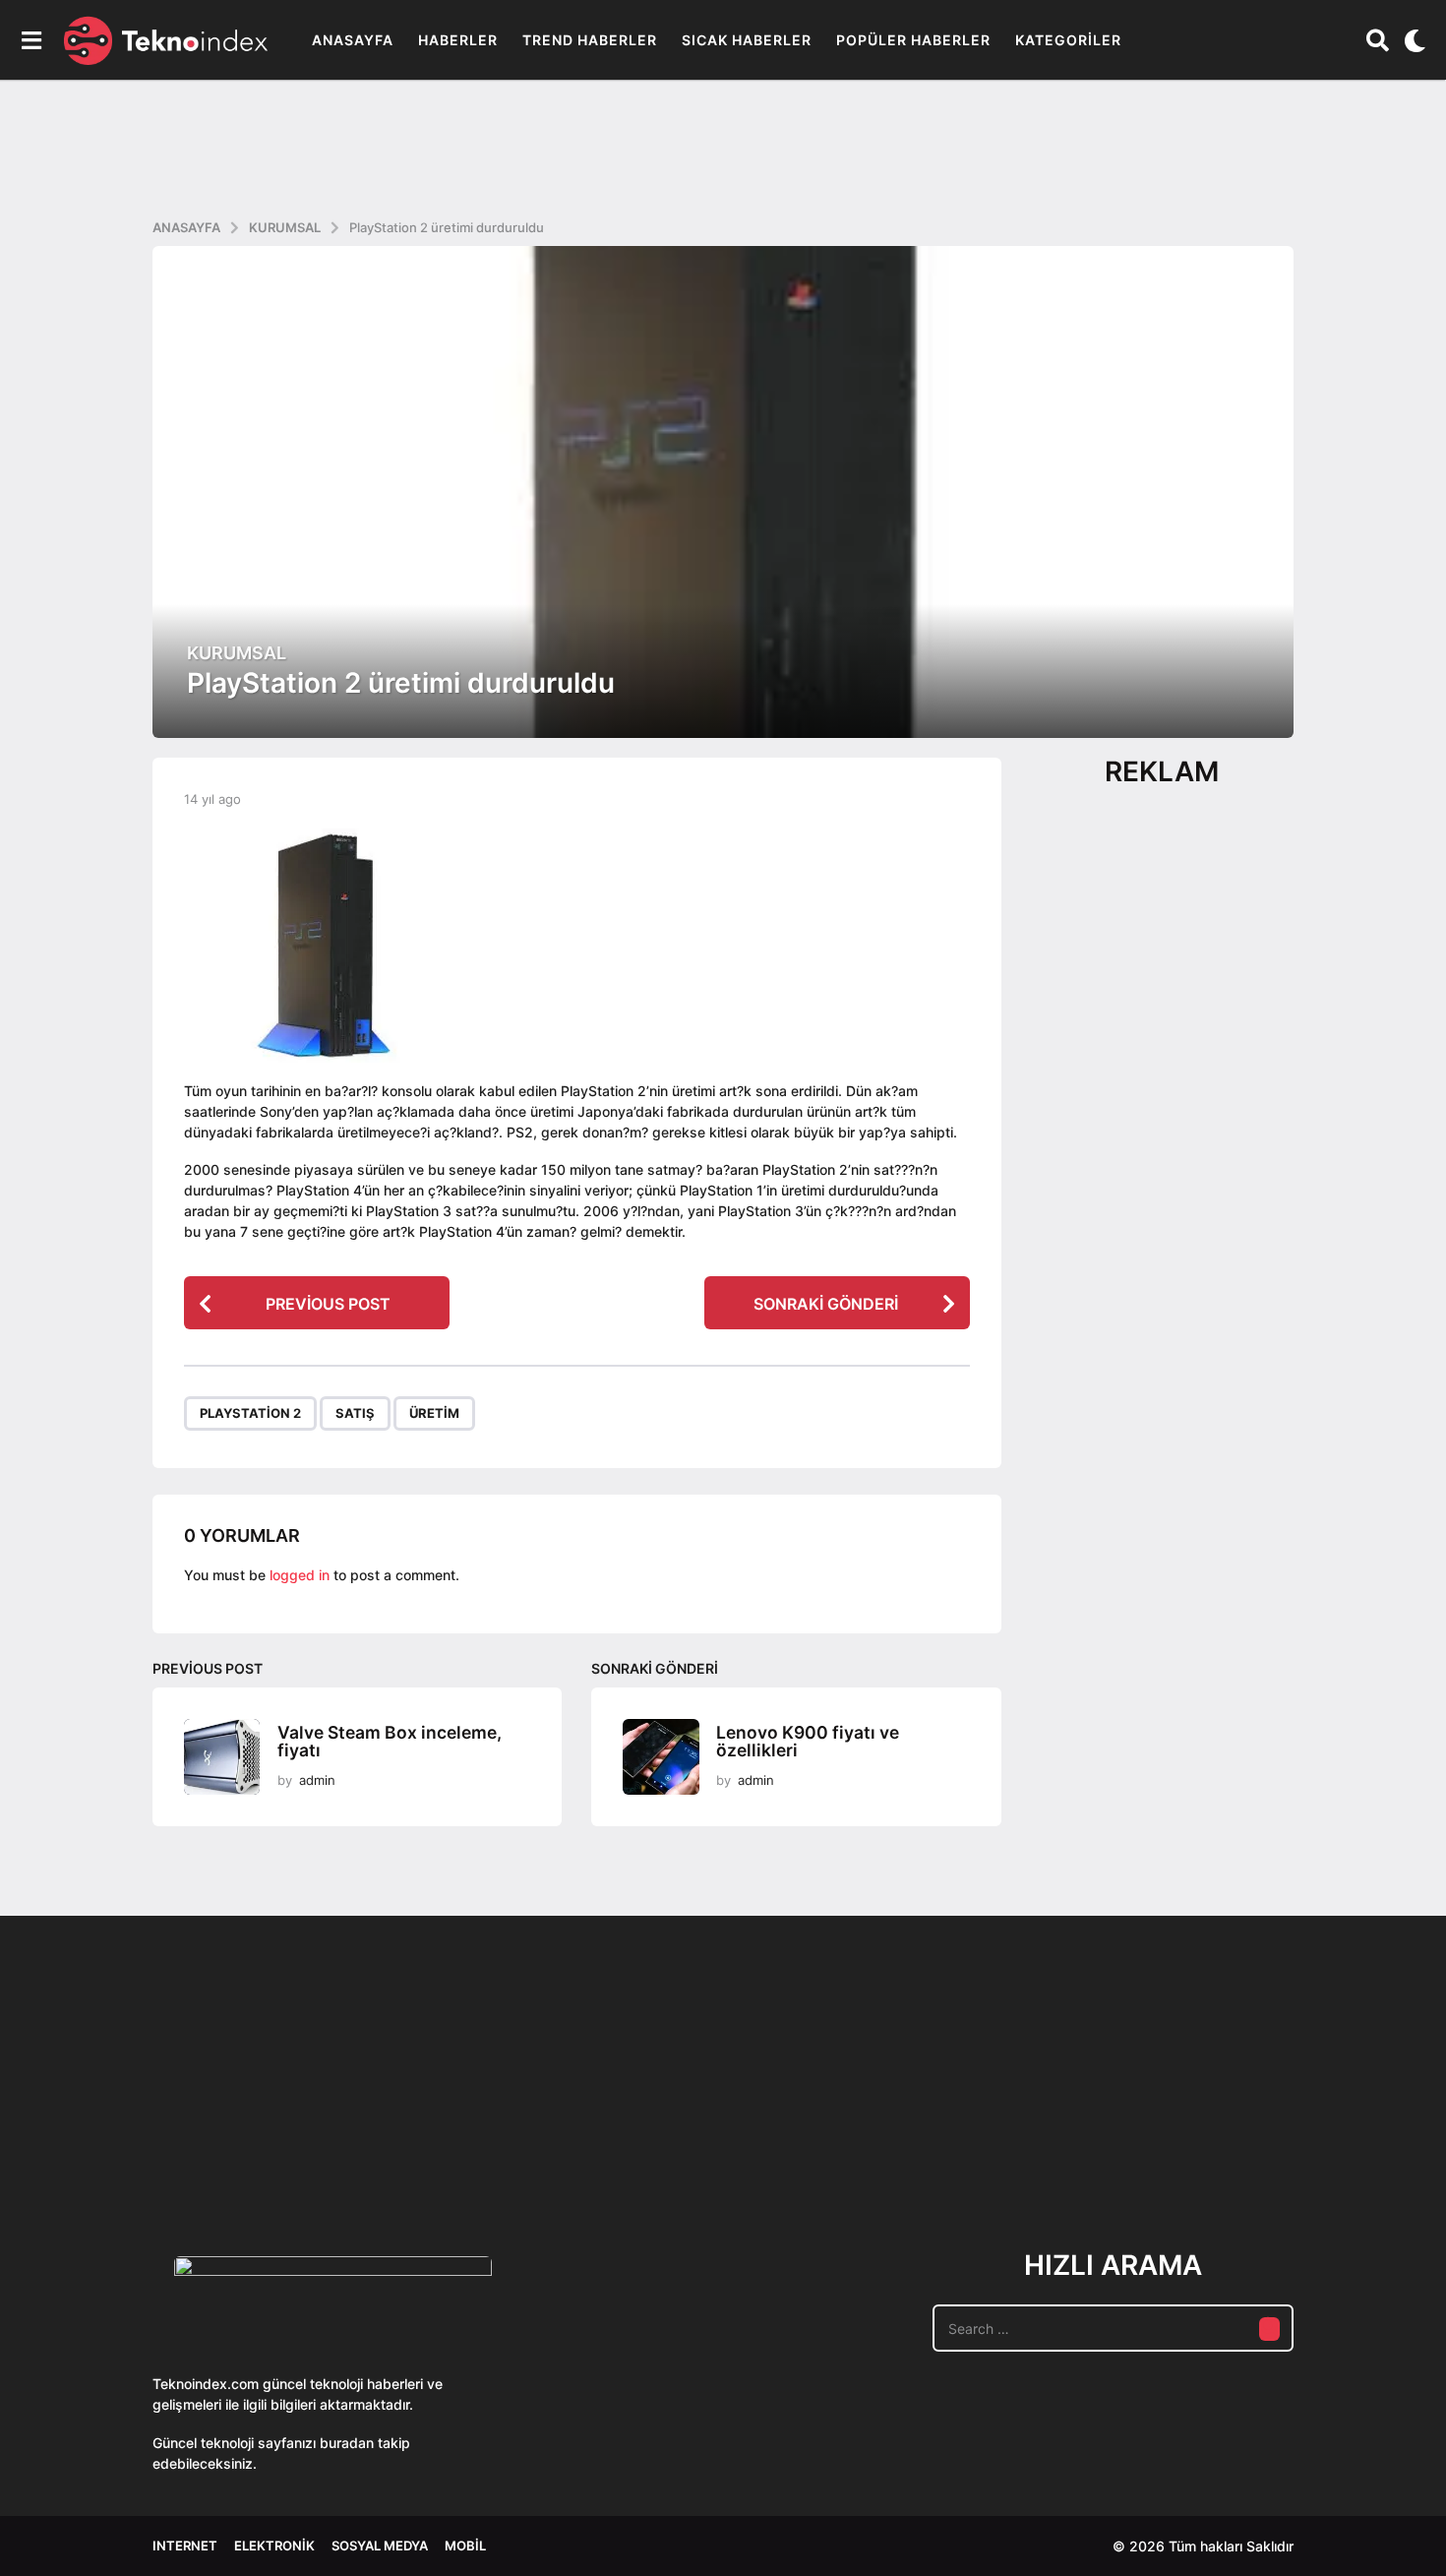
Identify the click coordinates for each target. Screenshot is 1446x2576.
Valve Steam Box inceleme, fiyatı (390, 1742)
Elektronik (274, 2545)
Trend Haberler (590, 40)
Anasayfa (353, 40)
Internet (185, 2545)
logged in (300, 1575)
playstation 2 (250, 1413)
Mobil (465, 2545)
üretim (434, 1413)
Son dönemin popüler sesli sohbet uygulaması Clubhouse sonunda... (251, 2143)
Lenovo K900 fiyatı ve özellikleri (808, 1742)
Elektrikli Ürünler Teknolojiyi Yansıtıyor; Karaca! (448, 2143)
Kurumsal (237, 653)
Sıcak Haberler (747, 40)
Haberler (458, 40)
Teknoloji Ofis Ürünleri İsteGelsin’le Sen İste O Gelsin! (842, 2143)
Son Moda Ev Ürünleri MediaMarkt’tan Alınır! (1038, 2135)
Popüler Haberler (913, 40)
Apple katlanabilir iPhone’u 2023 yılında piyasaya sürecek (1235, 2143)
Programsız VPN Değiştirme (644, 2097)
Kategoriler (1068, 40)
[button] (31, 40)
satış (355, 1413)
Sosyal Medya (380, 2545)
